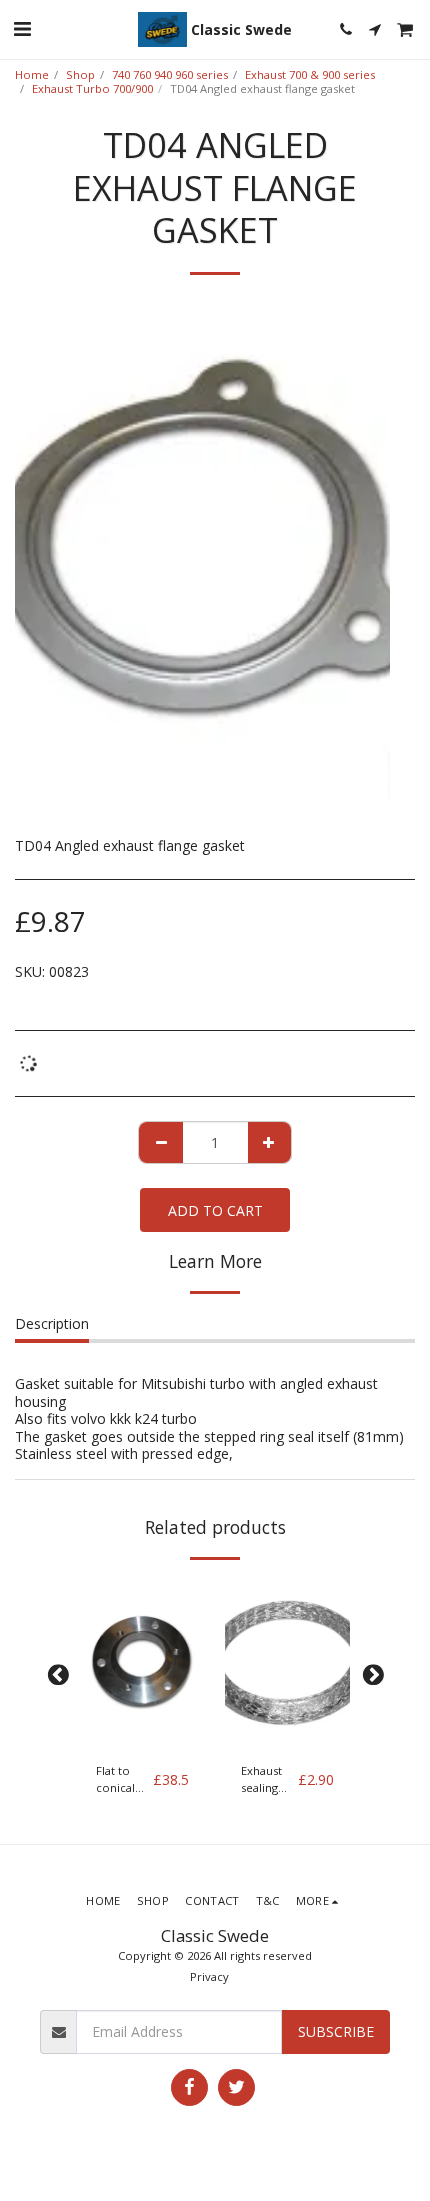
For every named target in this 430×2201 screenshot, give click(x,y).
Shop (80, 74)
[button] (22, 28)
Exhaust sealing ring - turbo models (261, 1780)
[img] (142, 1663)
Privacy (209, 1976)
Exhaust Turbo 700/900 (92, 88)
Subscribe (336, 2031)
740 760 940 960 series (170, 74)
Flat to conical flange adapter (117, 1780)
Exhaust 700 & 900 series (310, 74)
